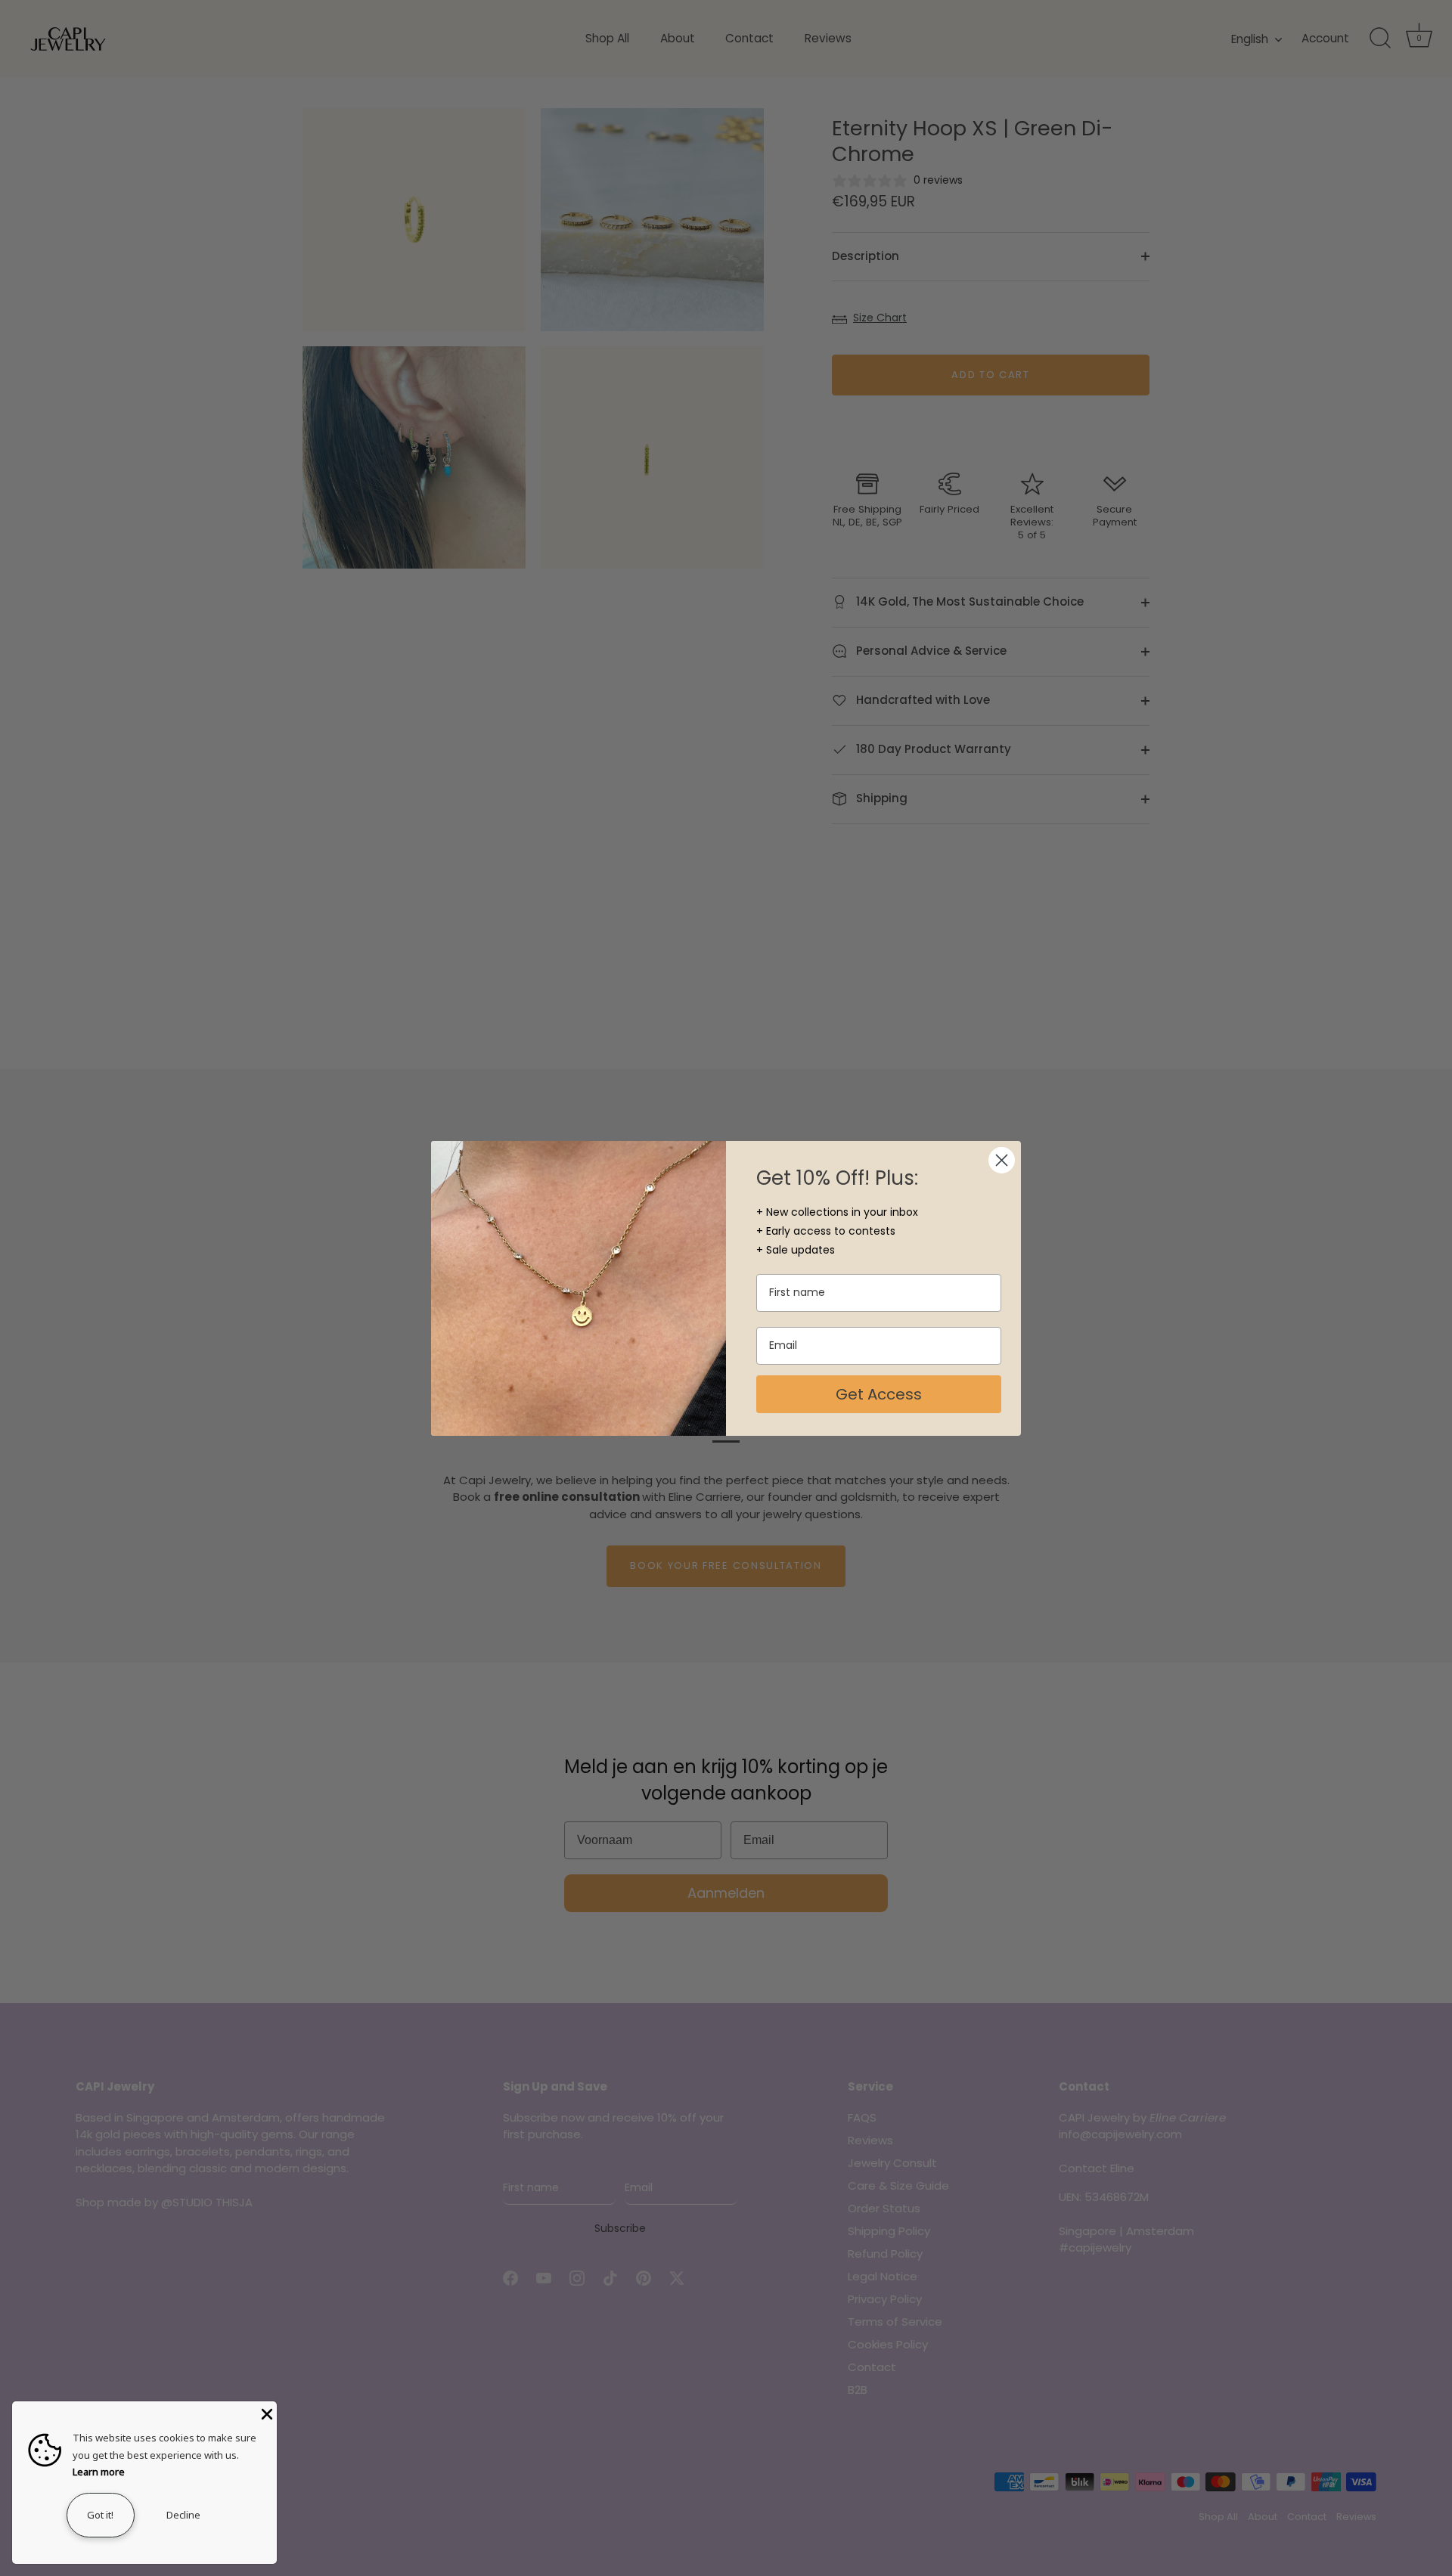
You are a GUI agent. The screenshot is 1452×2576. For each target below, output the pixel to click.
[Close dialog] (1002, 1160)
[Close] (265, 2413)
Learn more (99, 2472)
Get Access (879, 1394)
